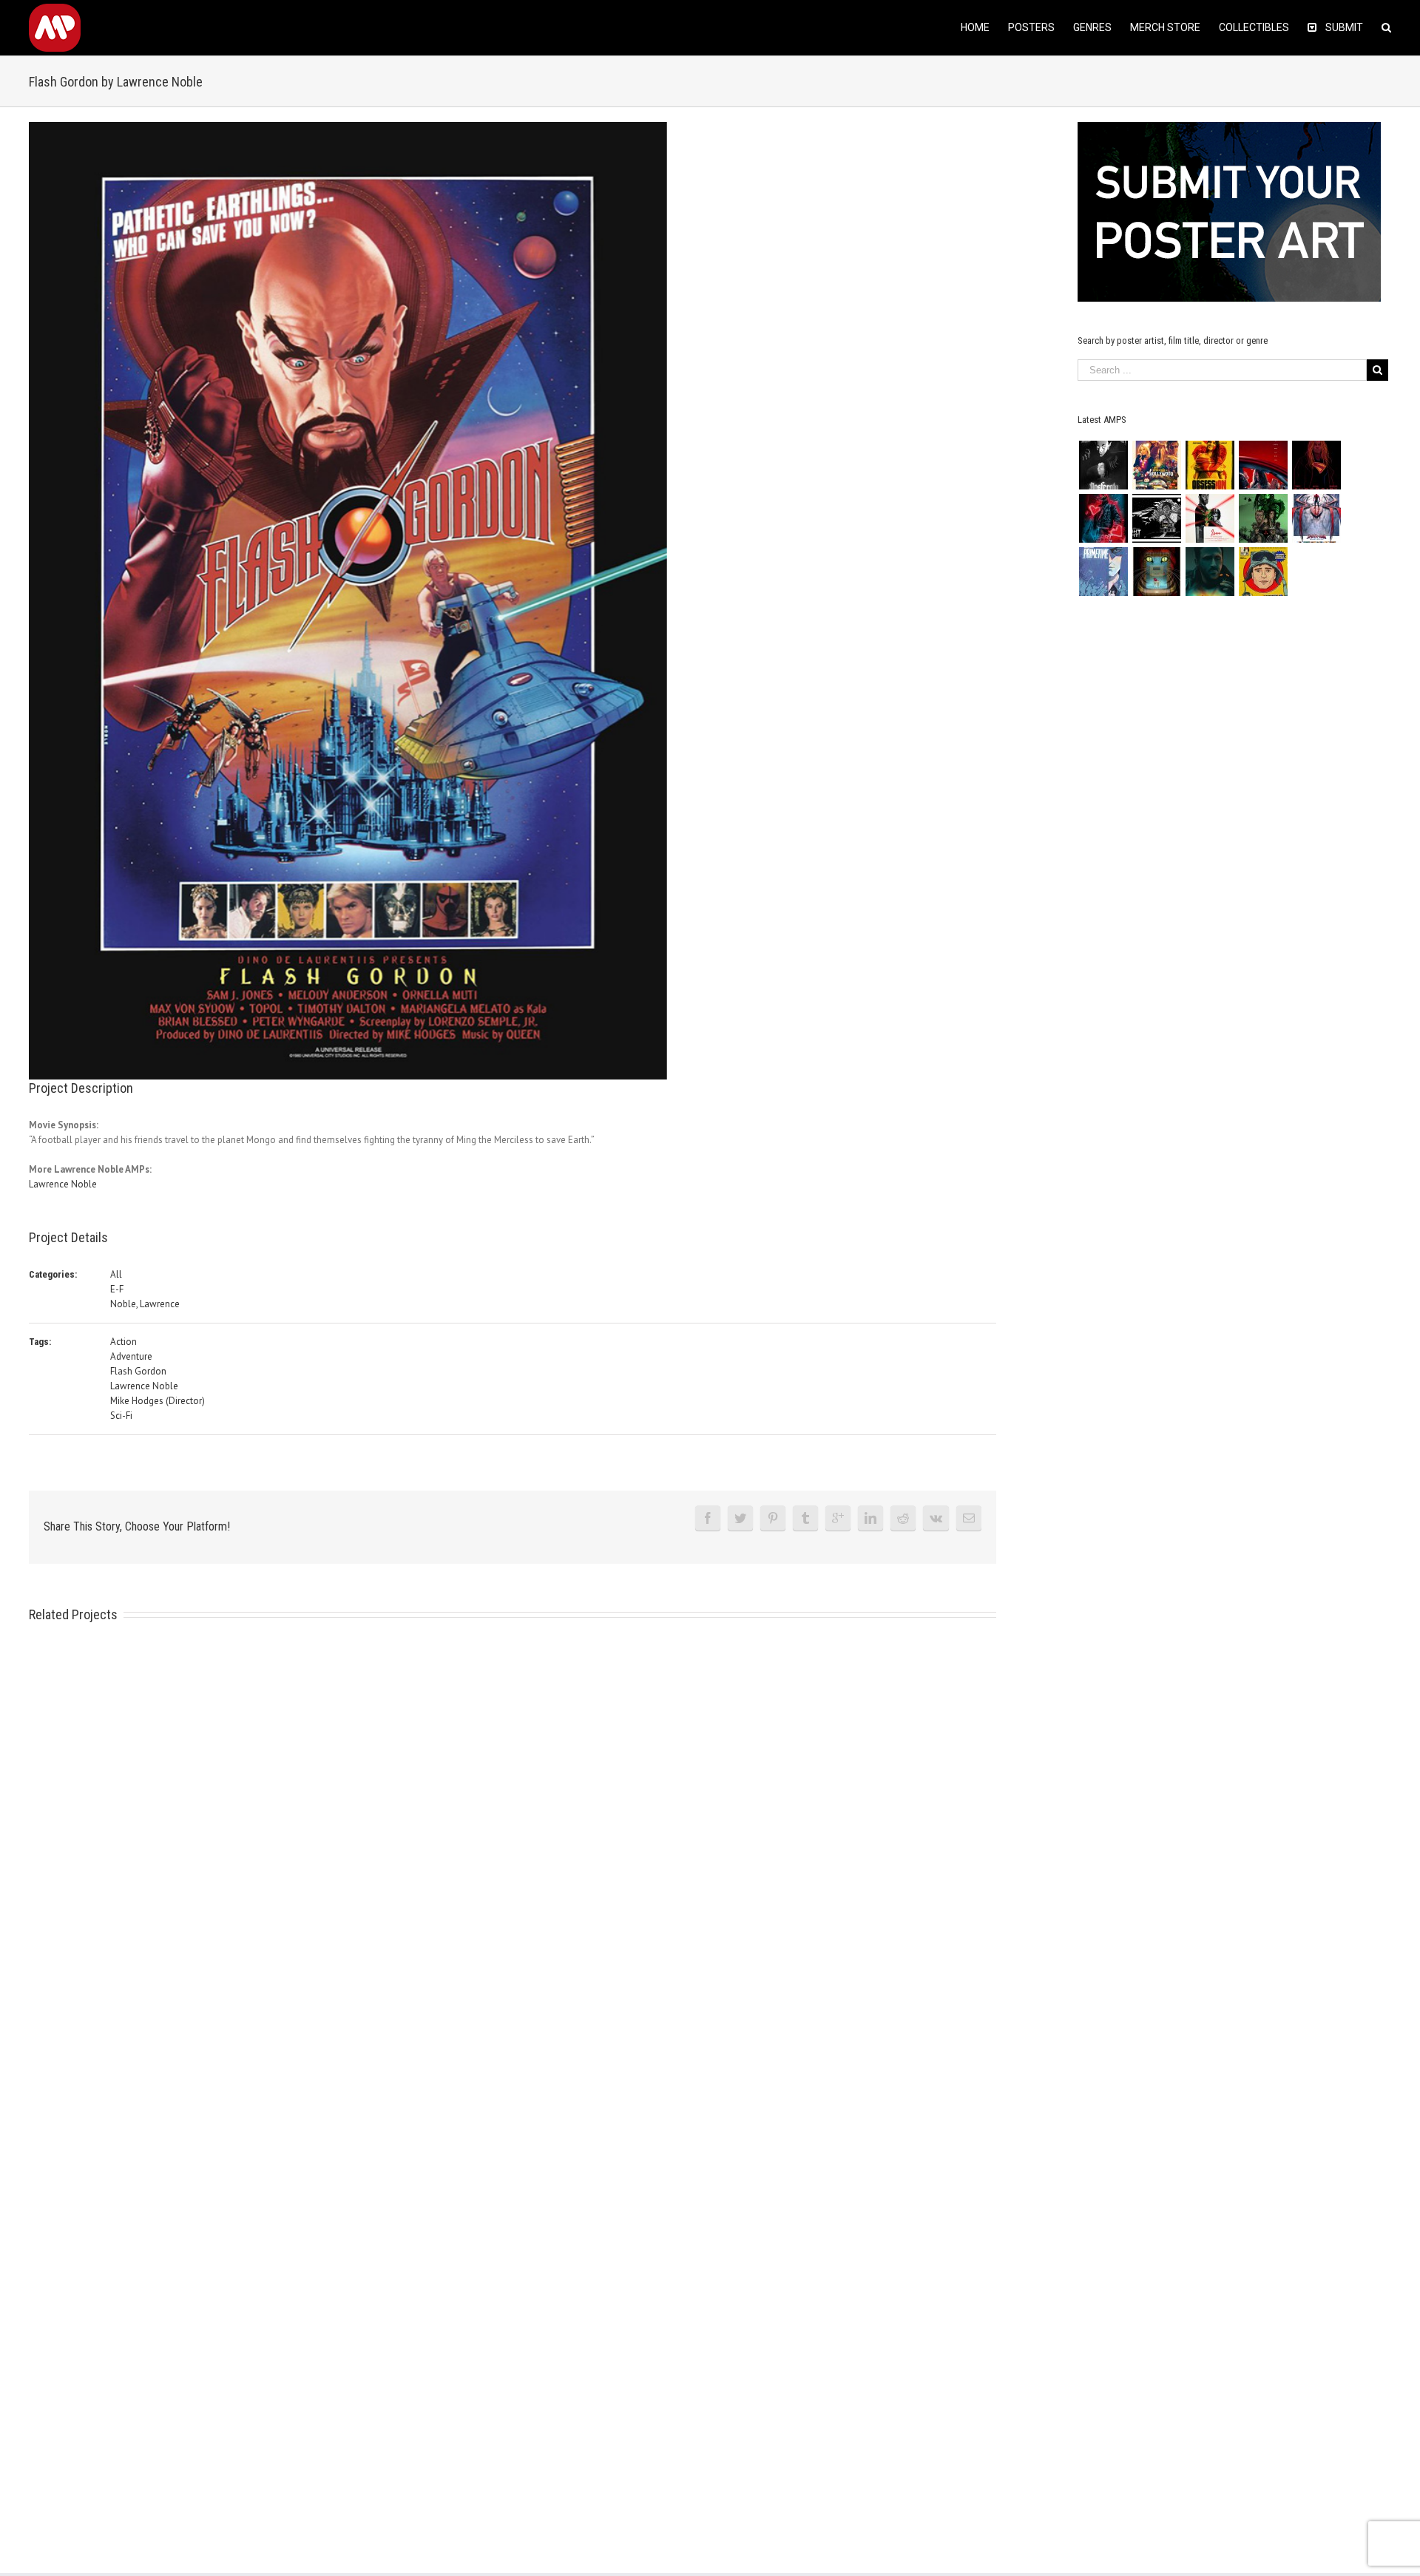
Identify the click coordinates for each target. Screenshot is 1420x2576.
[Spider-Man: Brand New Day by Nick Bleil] (1316, 518)
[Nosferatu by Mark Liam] (1103, 465)
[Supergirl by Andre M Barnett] (1316, 465)
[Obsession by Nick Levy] (1210, 465)
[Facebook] (708, 1518)
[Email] (969, 1518)
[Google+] (838, 1518)
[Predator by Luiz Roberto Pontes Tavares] (1263, 518)
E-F (117, 1289)
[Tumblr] (805, 1518)
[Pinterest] (773, 1518)
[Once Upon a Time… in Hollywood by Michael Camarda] (1156, 465)
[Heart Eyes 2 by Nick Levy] (1103, 518)
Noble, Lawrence (145, 1304)
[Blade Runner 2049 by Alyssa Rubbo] (1210, 572)
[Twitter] (740, 1518)
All (116, 1274)
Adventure (131, 1356)
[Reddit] (903, 1518)
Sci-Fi (121, 1416)
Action (124, 1342)
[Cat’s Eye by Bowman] (1156, 572)
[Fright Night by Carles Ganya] (1156, 518)
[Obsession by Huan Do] (1263, 465)
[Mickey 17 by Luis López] (1263, 572)
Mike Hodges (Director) (158, 1401)
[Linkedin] (870, 1518)
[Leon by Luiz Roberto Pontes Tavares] (1210, 518)
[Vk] (936, 1518)
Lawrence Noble (63, 1184)
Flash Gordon (138, 1371)
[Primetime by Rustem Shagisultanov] (1103, 572)
